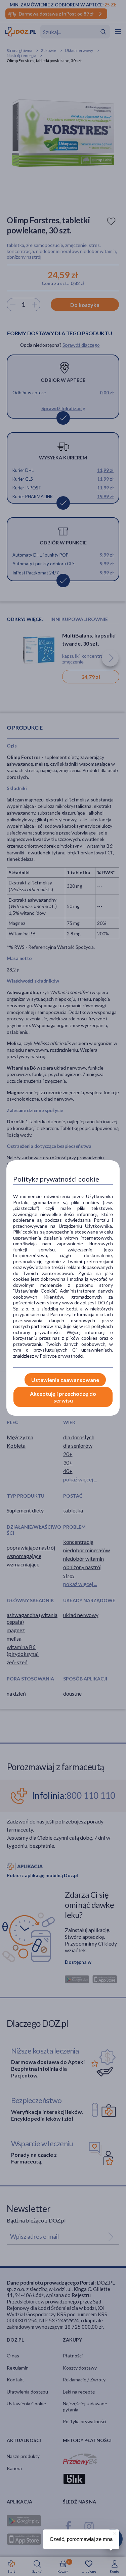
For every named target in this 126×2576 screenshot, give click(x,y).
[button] (114, 2532)
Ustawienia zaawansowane (65, 1380)
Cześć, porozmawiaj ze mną (81, 2539)
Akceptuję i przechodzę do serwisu (63, 1397)
